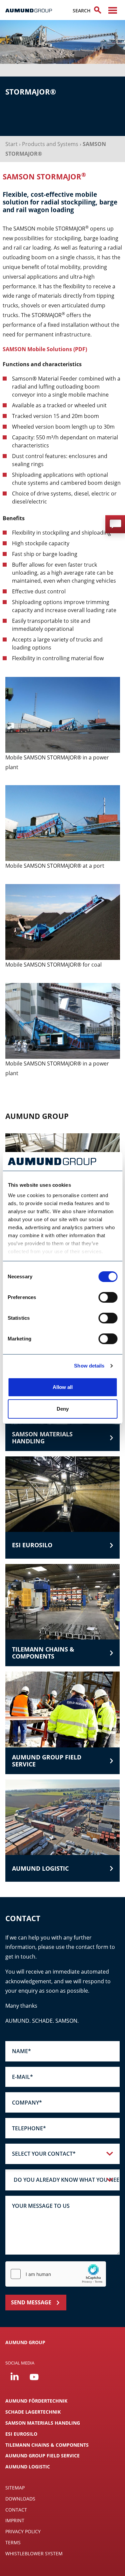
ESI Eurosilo (21, 2434)
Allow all (63, 1387)
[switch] (108, 1297)
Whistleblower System (34, 2553)
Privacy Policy (23, 2531)
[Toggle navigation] (113, 10)
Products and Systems (50, 144)
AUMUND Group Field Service (42, 2456)
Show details (89, 1366)
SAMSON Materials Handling (43, 2423)
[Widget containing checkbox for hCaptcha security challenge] (56, 2274)
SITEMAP (15, 2488)
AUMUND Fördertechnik (36, 2401)
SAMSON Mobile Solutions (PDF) (45, 349)
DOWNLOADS (20, 2499)
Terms (13, 2542)
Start (11, 144)
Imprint (15, 2520)
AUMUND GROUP (25, 2342)
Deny (63, 1409)
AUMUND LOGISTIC (28, 2467)
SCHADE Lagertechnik (33, 2412)
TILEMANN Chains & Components (47, 2445)
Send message (31, 2302)
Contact (16, 2510)
